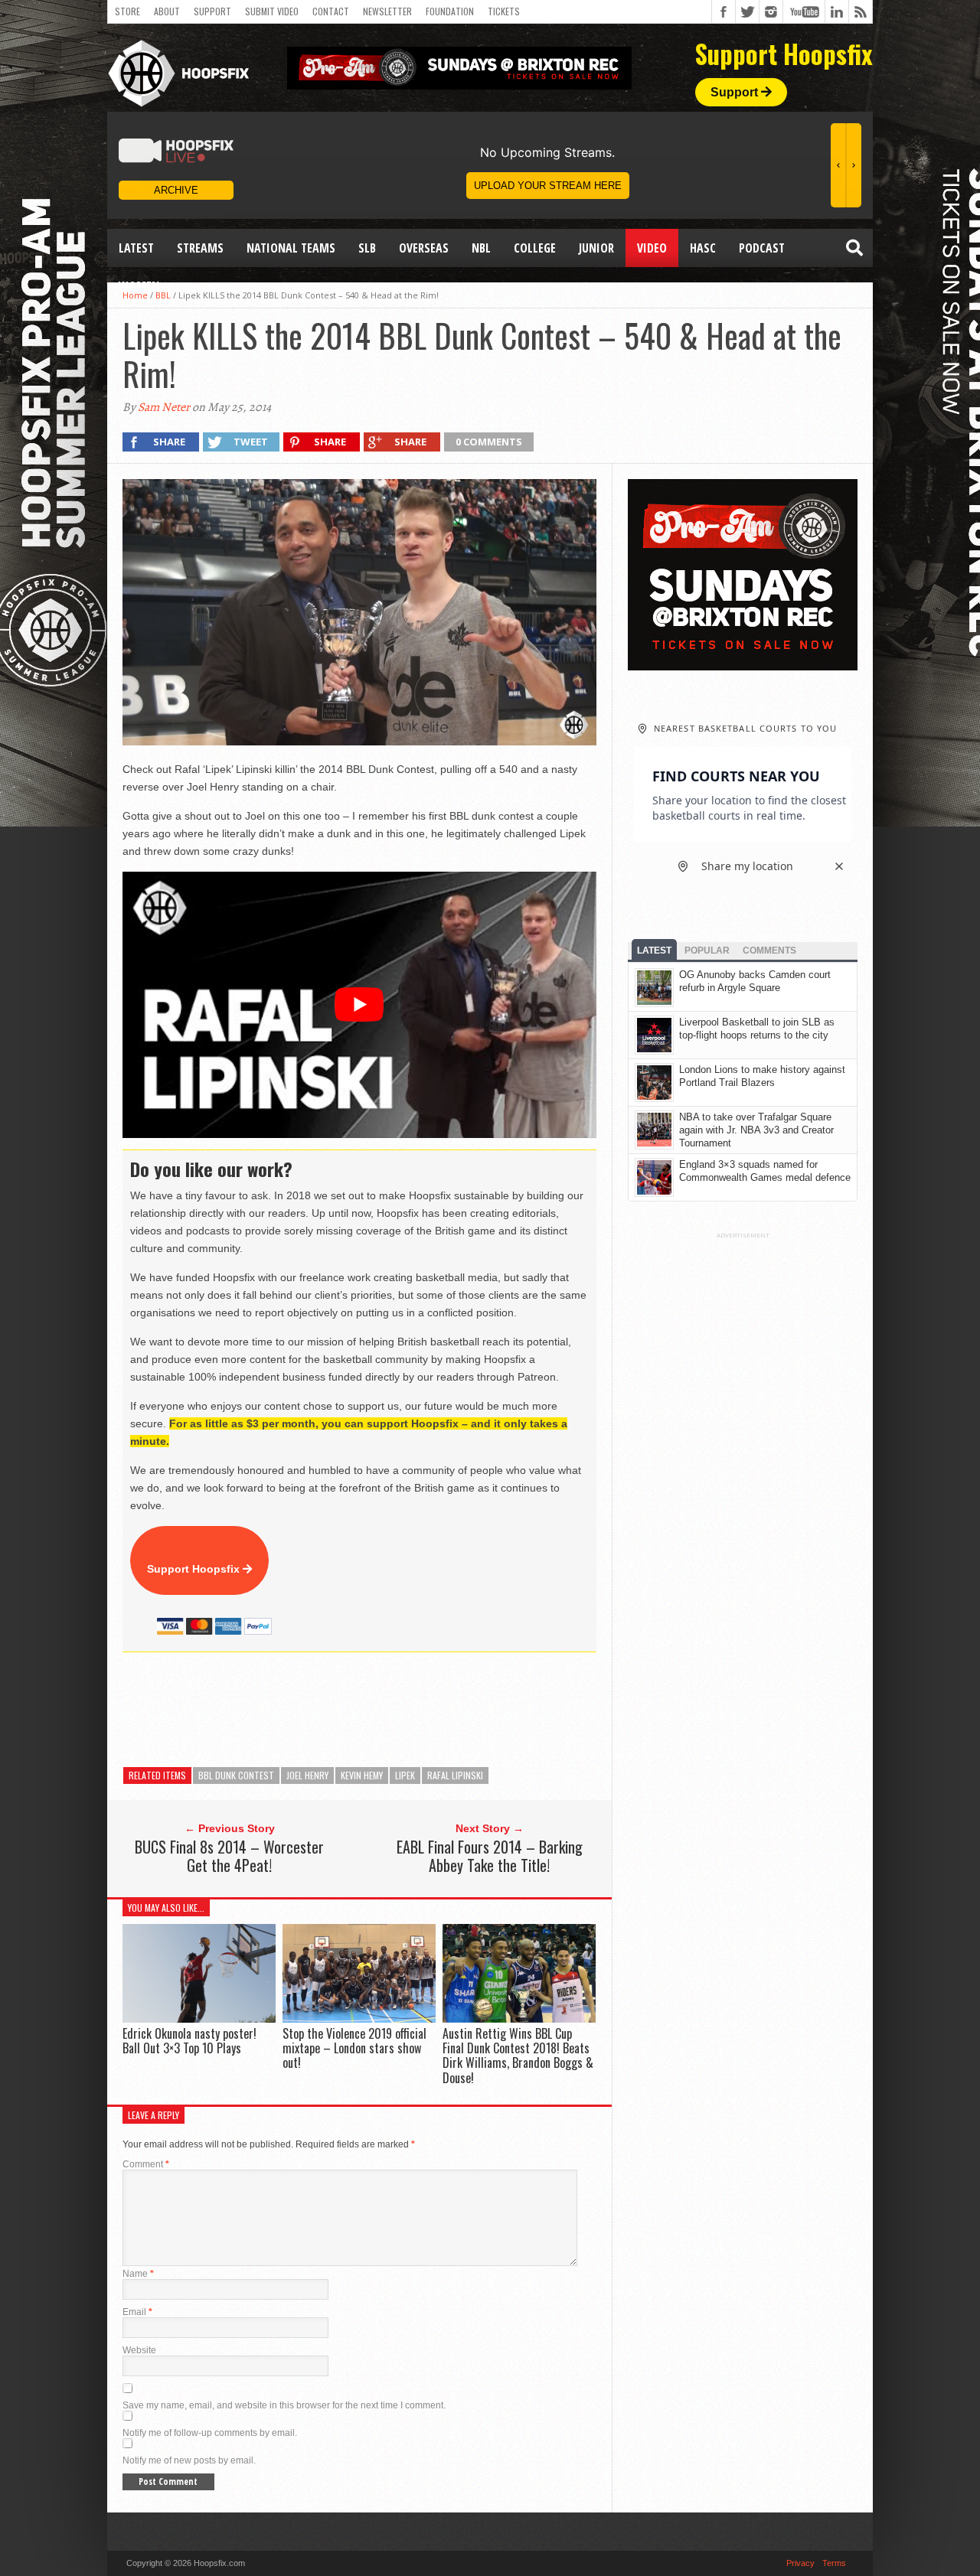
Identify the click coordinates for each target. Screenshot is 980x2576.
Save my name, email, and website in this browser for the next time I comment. (284, 2405)
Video (652, 248)
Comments (769, 951)
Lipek (405, 1775)
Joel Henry (307, 1775)
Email (137, 2312)
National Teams (291, 248)
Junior (596, 248)
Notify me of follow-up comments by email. (210, 2433)
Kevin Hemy (362, 1775)
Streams (200, 248)
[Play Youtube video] (359, 1005)
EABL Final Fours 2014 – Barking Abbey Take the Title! (490, 1856)
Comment (146, 2164)
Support (212, 11)
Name (138, 2274)
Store (127, 11)
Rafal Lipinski (455, 1775)
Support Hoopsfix (195, 1569)
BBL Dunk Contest (236, 1775)
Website (139, 2350)
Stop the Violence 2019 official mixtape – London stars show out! (354, 2048)
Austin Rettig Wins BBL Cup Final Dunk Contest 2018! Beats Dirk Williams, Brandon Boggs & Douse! (518, 2056)
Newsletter (387, 11)
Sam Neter (164, 407)
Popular (707, 951)
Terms (834, 2563)
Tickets (504, 11)
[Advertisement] (401, 1710)
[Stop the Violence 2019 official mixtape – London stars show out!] (359, 2018)
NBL (481, 248)
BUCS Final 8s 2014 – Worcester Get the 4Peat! (229, 1856)
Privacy (800, 2563)
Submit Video (272, 11)
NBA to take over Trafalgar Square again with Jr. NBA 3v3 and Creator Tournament (756, 1130)
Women (139, 286)
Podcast (762, 248)
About (167, 11)
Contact (331, 11)
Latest (136, 248)
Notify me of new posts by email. (189, 2460)
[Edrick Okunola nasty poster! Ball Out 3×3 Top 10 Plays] (199, 2018)
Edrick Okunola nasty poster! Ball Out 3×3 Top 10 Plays (189, 2041)
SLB (367, 248)
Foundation (450, 11)
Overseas (424, 248)
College (535, 248)
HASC (703, 248)
